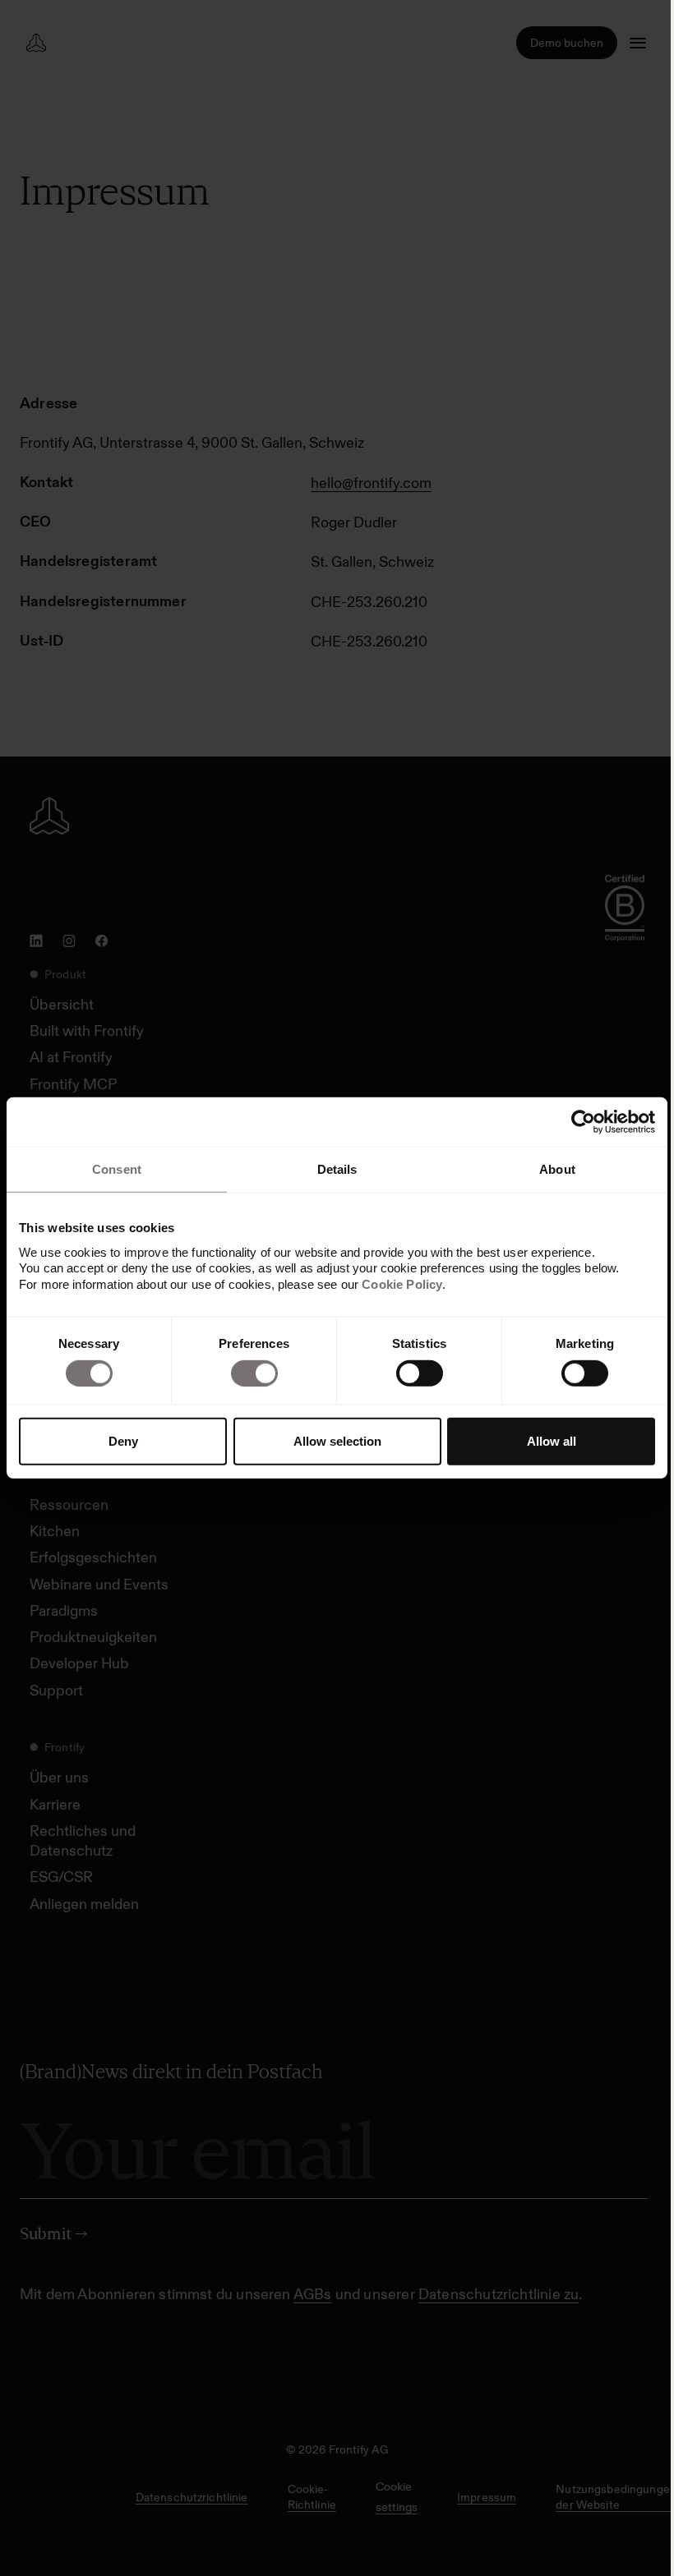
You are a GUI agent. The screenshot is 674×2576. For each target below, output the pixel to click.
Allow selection (337, 1441)
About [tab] (557, 1169)
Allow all (552, 1441)
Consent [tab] (117, 1169)
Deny (123, 1441)
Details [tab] (337, 1169)
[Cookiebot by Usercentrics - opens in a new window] (583, 1122)
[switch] (254, 1373)
